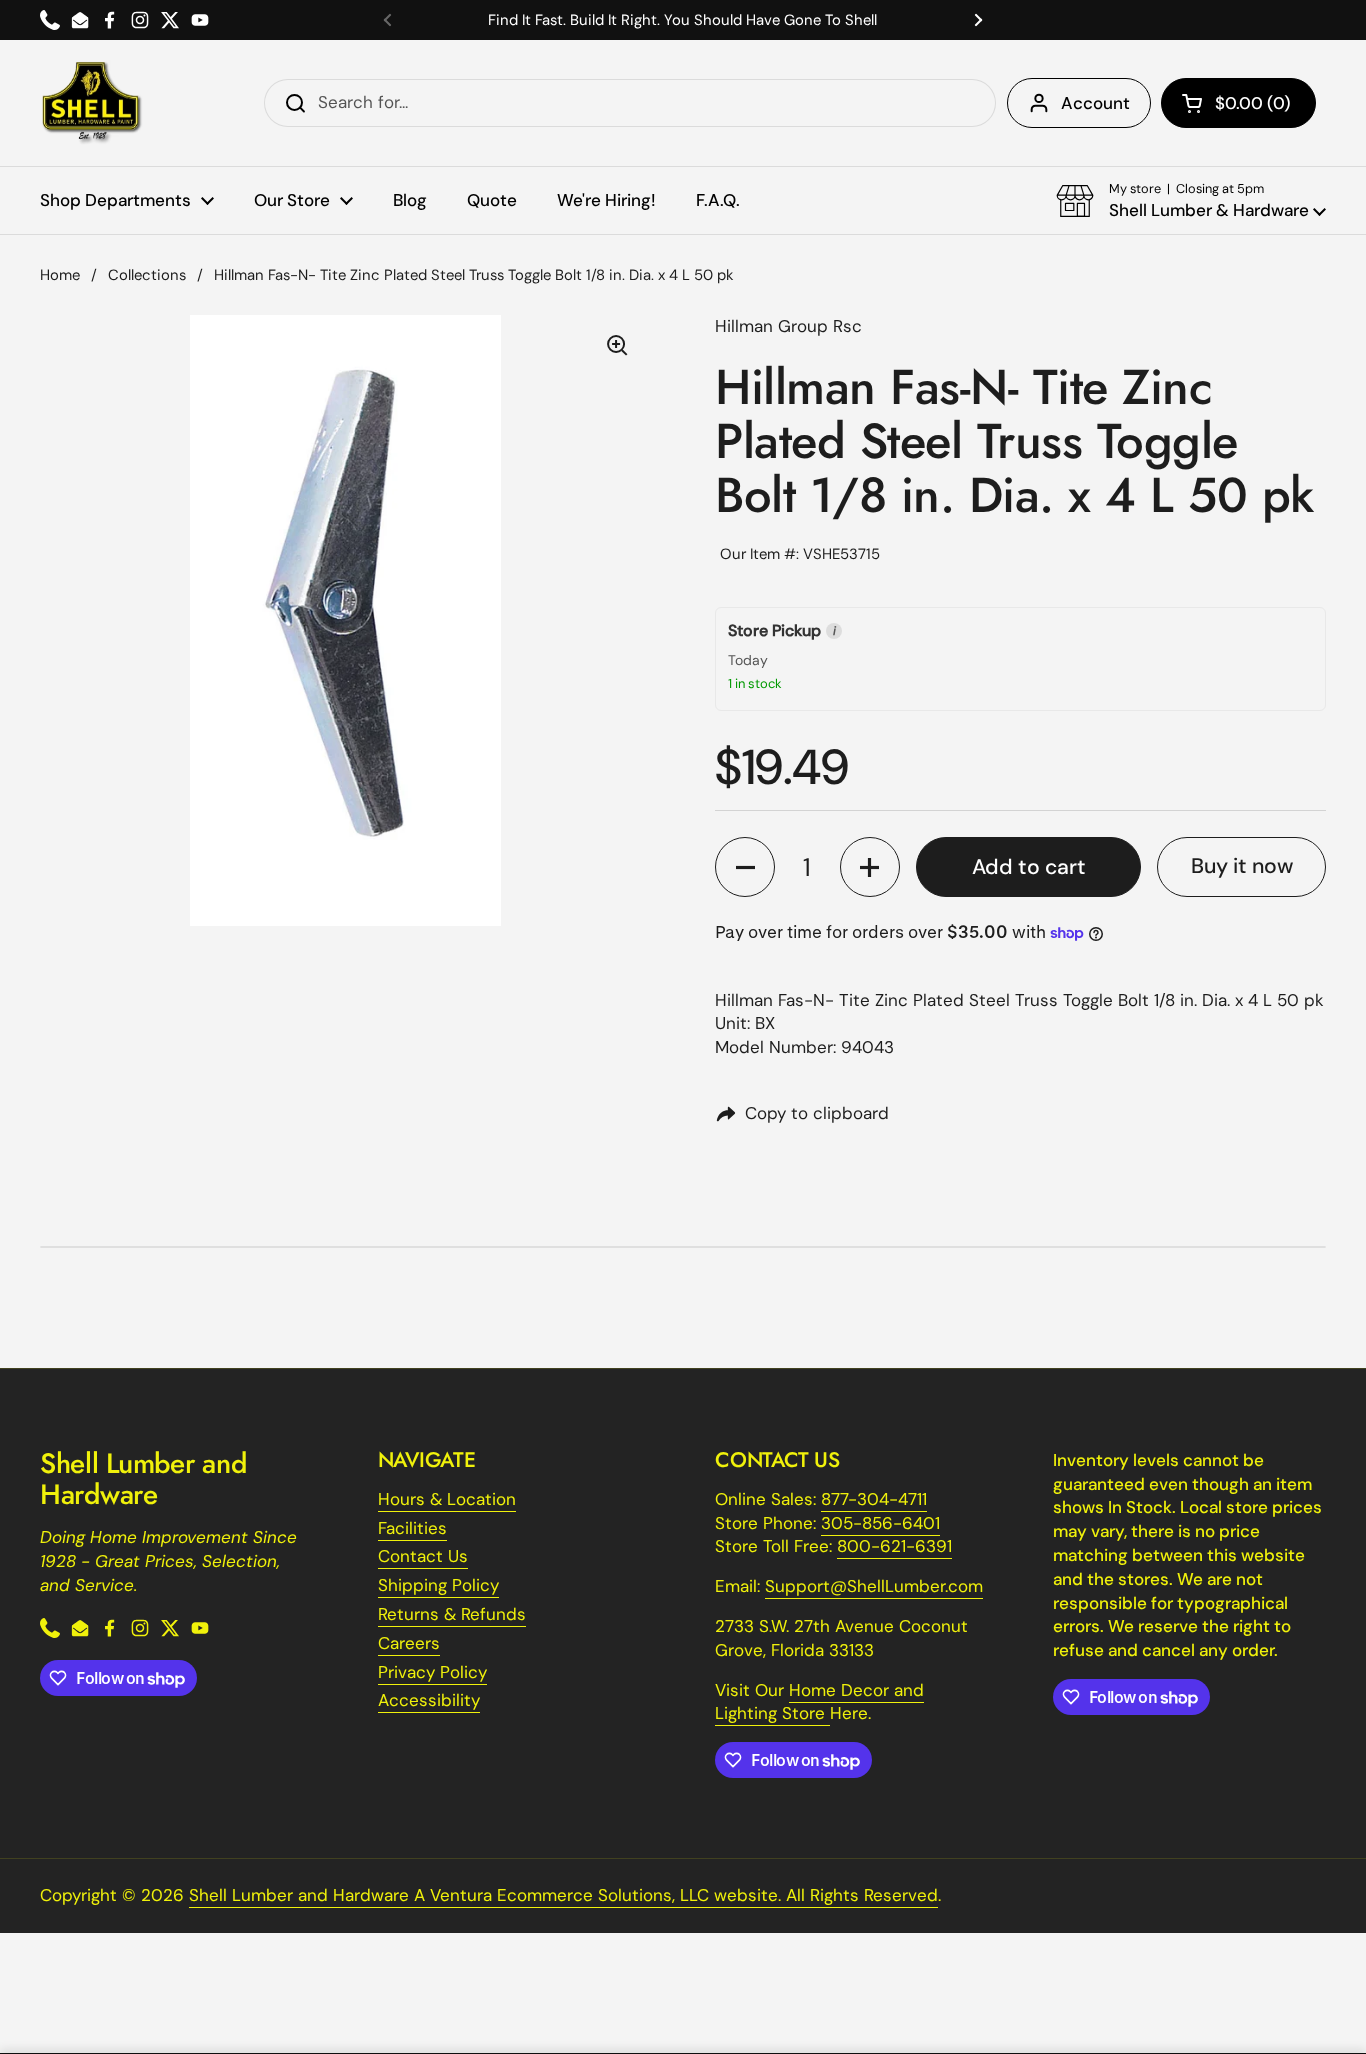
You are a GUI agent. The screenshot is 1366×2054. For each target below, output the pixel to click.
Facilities (412, 1528)
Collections (147, 275)
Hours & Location (447, 1499)
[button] (1238, 103)
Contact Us (423, 1556)
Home (60, 275)
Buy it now (1242, 866)
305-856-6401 (880, 1523)
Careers (409, 1643)
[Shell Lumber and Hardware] (91, 103)
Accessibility (429, 1700)
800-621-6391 (894, 1546)
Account (1095, 103)
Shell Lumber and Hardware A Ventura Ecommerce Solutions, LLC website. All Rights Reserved (563, 1895)
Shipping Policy (438, 1585)
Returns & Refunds (452, 1614)
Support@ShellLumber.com (874, 1586)
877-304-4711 (874, 1499)
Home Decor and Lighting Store (819, 1702)
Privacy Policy (432, 1672)
